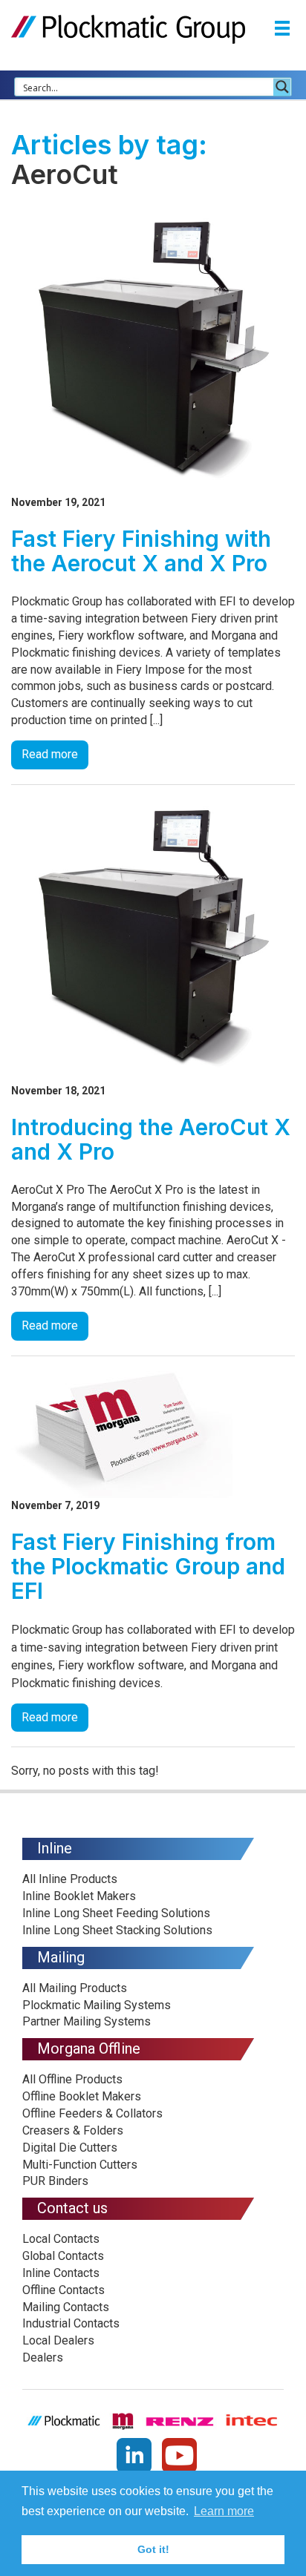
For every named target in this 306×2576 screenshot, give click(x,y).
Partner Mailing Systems (87, 2021)
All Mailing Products (75, 1988)
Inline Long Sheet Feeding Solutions (116, 1913)
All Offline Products (72, 2079)
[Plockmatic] (128, 29)
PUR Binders (55, 2181)
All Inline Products (70, 1879)
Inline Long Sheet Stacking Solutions (117, 1930)
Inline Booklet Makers (79, 1896)
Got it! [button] (153, 2549)
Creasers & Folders (73, 2130)
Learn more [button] (224, 2511)
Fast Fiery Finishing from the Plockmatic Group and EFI (148, 1566)
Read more (50, 754)
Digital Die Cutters (70, 2148)
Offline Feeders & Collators (92, 2113)
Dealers (43, 2357)
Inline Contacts (61, 2273)
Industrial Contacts (71, 2323)
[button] (282, 30)
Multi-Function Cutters (80, 2165)
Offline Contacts (64, 2290)
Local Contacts (61, 2239)
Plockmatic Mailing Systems (97, 2005)
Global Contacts (63, 2256)
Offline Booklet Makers (82, 2096)
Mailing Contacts (66, 2307)
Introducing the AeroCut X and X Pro (151, 1139)
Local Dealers (58, 2340)
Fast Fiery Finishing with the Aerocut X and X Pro (141, 551)
